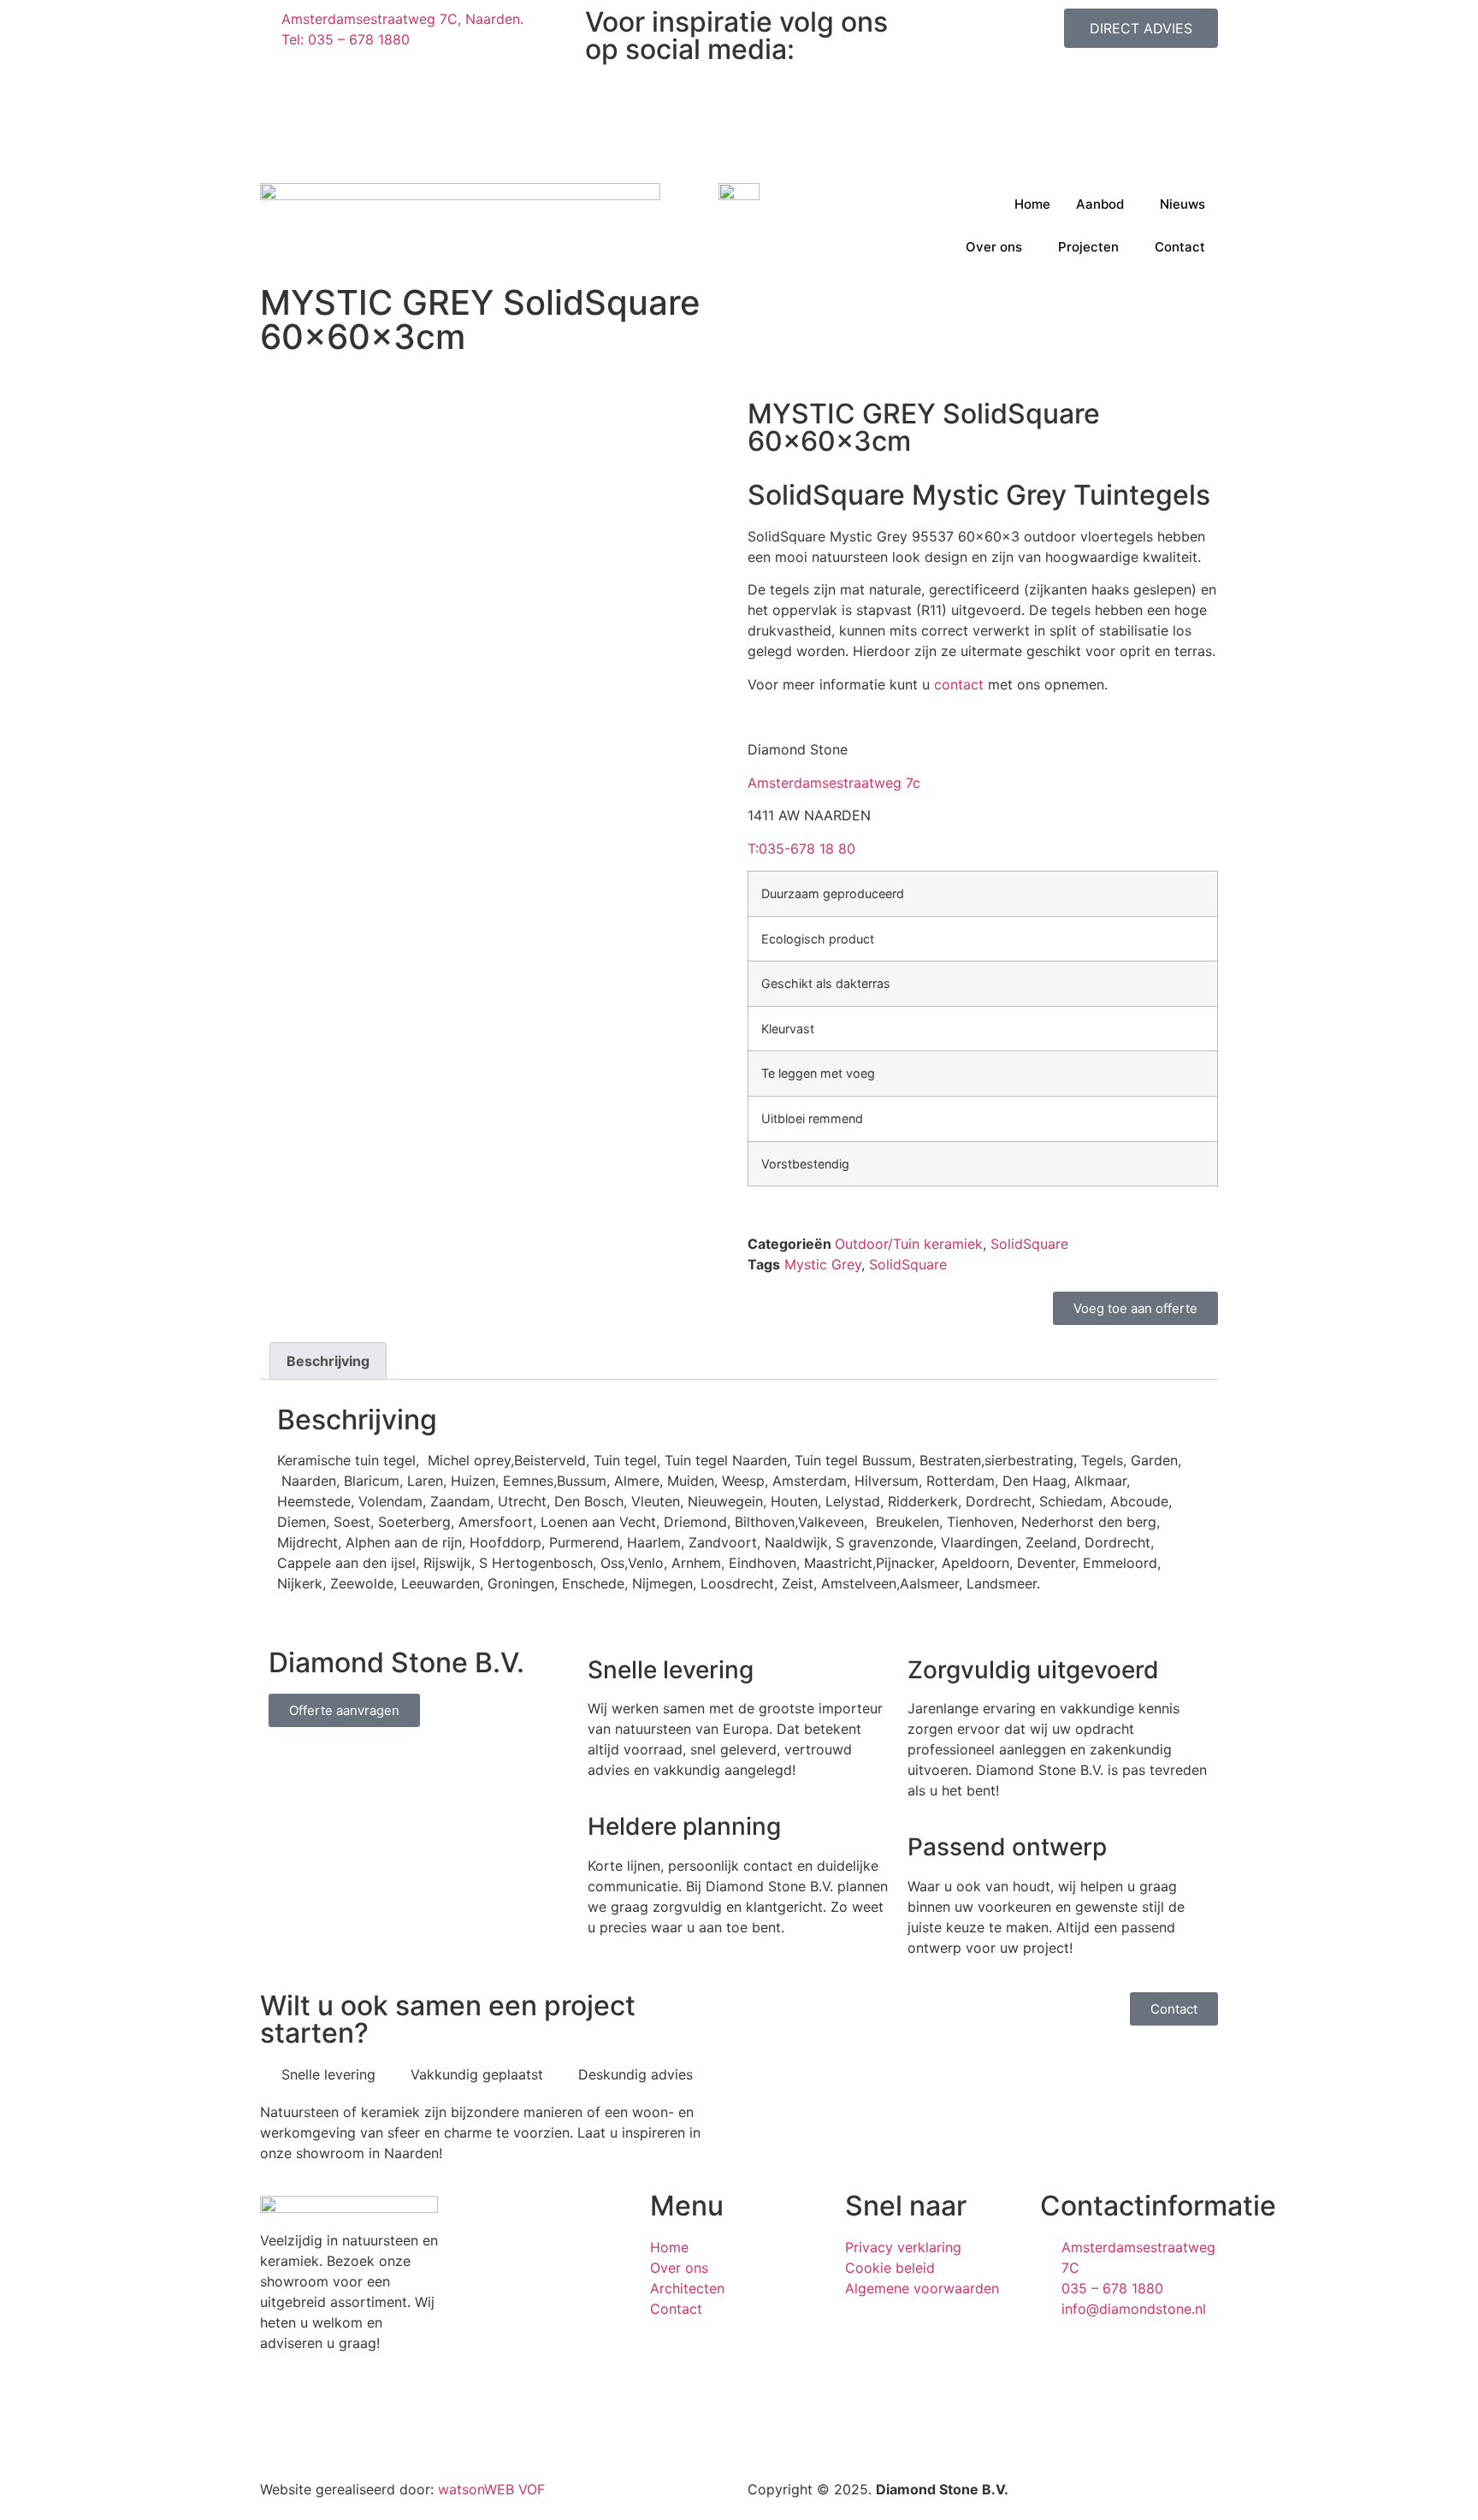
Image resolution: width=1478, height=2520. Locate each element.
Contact (1180, 247)
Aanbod (1100, 204)
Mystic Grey (823, 1264)
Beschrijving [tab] (328, 1361)
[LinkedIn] (739, 115)
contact (959, 684)
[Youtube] (739, 156)
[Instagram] (739, 74)
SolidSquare (1029, 1244)
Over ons (994, 247)
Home (1032, 204)
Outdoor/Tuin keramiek (909, 1244)
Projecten (1088, 247)
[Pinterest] (739, 135)
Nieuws (1182, 204)
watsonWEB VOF (491, 2489)
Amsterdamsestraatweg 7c (834, 783)
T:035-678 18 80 (801, 849)
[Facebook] (739, 94)
